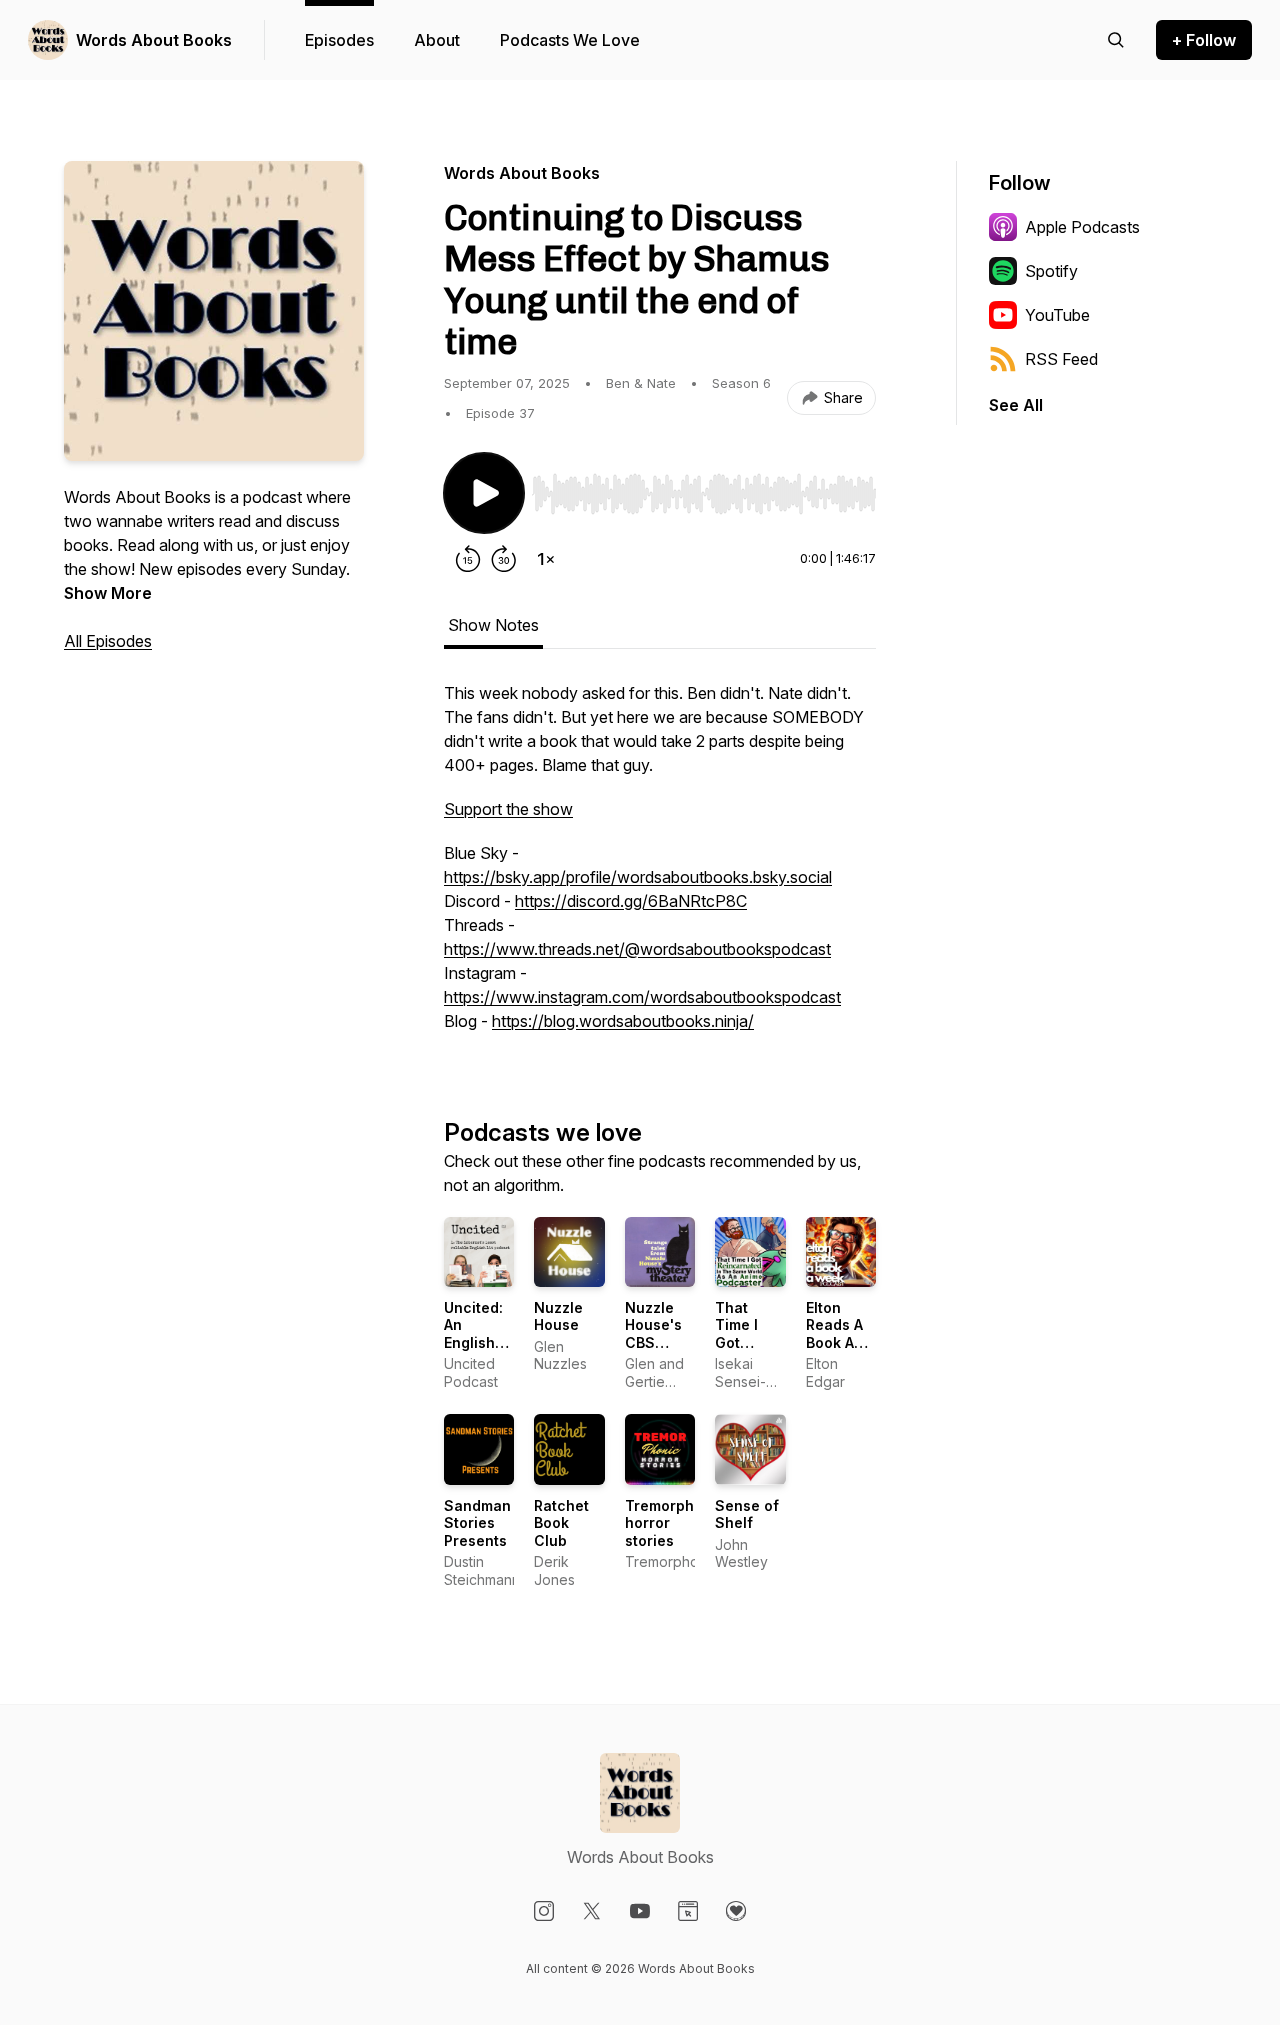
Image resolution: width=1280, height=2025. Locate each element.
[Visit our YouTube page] (640, 1911)
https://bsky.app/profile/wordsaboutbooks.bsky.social (638, 877)
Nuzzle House (558, 1316)
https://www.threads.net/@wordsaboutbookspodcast (637, 949)
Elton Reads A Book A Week (834, 1334)
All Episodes (108, 641)
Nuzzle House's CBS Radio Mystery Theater (653, 1351)
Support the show (508, 809)
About (437, 40)
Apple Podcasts (1082, 227)
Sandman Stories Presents (477, 1523)
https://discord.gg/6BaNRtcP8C (631, 901)
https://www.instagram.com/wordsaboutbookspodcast (642, 997)
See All (1016, 405)
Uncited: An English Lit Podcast (473, 1342)
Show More (108, 593)
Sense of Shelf (747, 1514)
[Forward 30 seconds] (504, 559)
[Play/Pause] (484, 493)
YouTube (1057, 315)
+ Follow (1204, 40)
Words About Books (154, 40)
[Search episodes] (1116, 40)
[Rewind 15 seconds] (468, 559)
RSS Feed (1061, 359)
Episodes (339, 40)
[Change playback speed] (546, 559)
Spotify (1051, 271)
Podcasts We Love (570, 40)
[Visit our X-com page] (592, 1911)
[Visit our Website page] (688, 1911)
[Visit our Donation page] (736, 1911)
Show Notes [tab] (493, 625)
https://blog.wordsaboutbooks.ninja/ (623, 1021)
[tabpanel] (660, 867)
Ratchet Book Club (561, 1523)
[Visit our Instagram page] (544, 1911)
